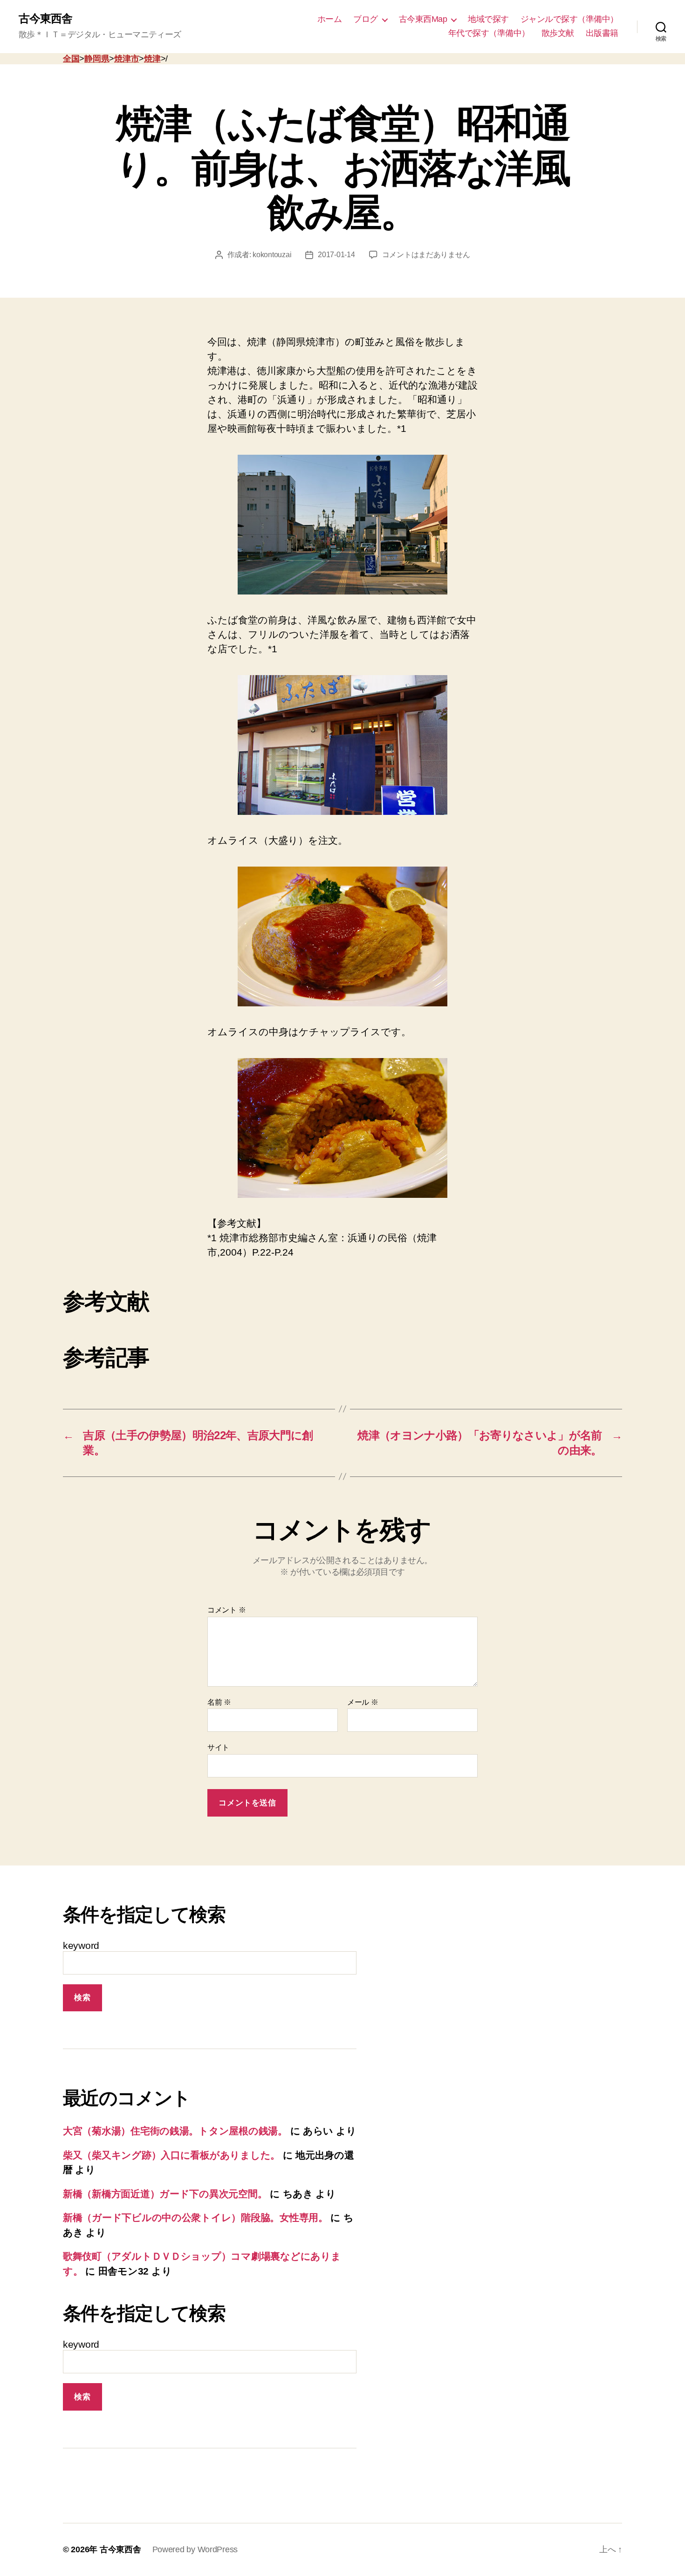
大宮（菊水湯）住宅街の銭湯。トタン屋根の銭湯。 (175, 2131)
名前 (219, 1702)
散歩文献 (558, 33)
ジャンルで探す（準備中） (569, 19)
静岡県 (97, 59)
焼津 (152, 59)
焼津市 (127, 59)
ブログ (366, 19)
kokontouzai (272, 255)
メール (363, 1702)
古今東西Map (423, 19)
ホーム (330, 19)
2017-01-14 (336, 255)
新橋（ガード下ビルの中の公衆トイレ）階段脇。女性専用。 (195, 2217)
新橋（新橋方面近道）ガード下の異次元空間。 (165, 2194)
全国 (71, 59)
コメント (226, 1610)
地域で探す (488, 19)
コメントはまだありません (426, 255)
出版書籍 (602, 33)
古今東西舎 (45, 19)
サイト (218, 1747)
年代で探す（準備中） (489, 33)
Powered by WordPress (195, 2549)
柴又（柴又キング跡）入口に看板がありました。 (171, 2155)
